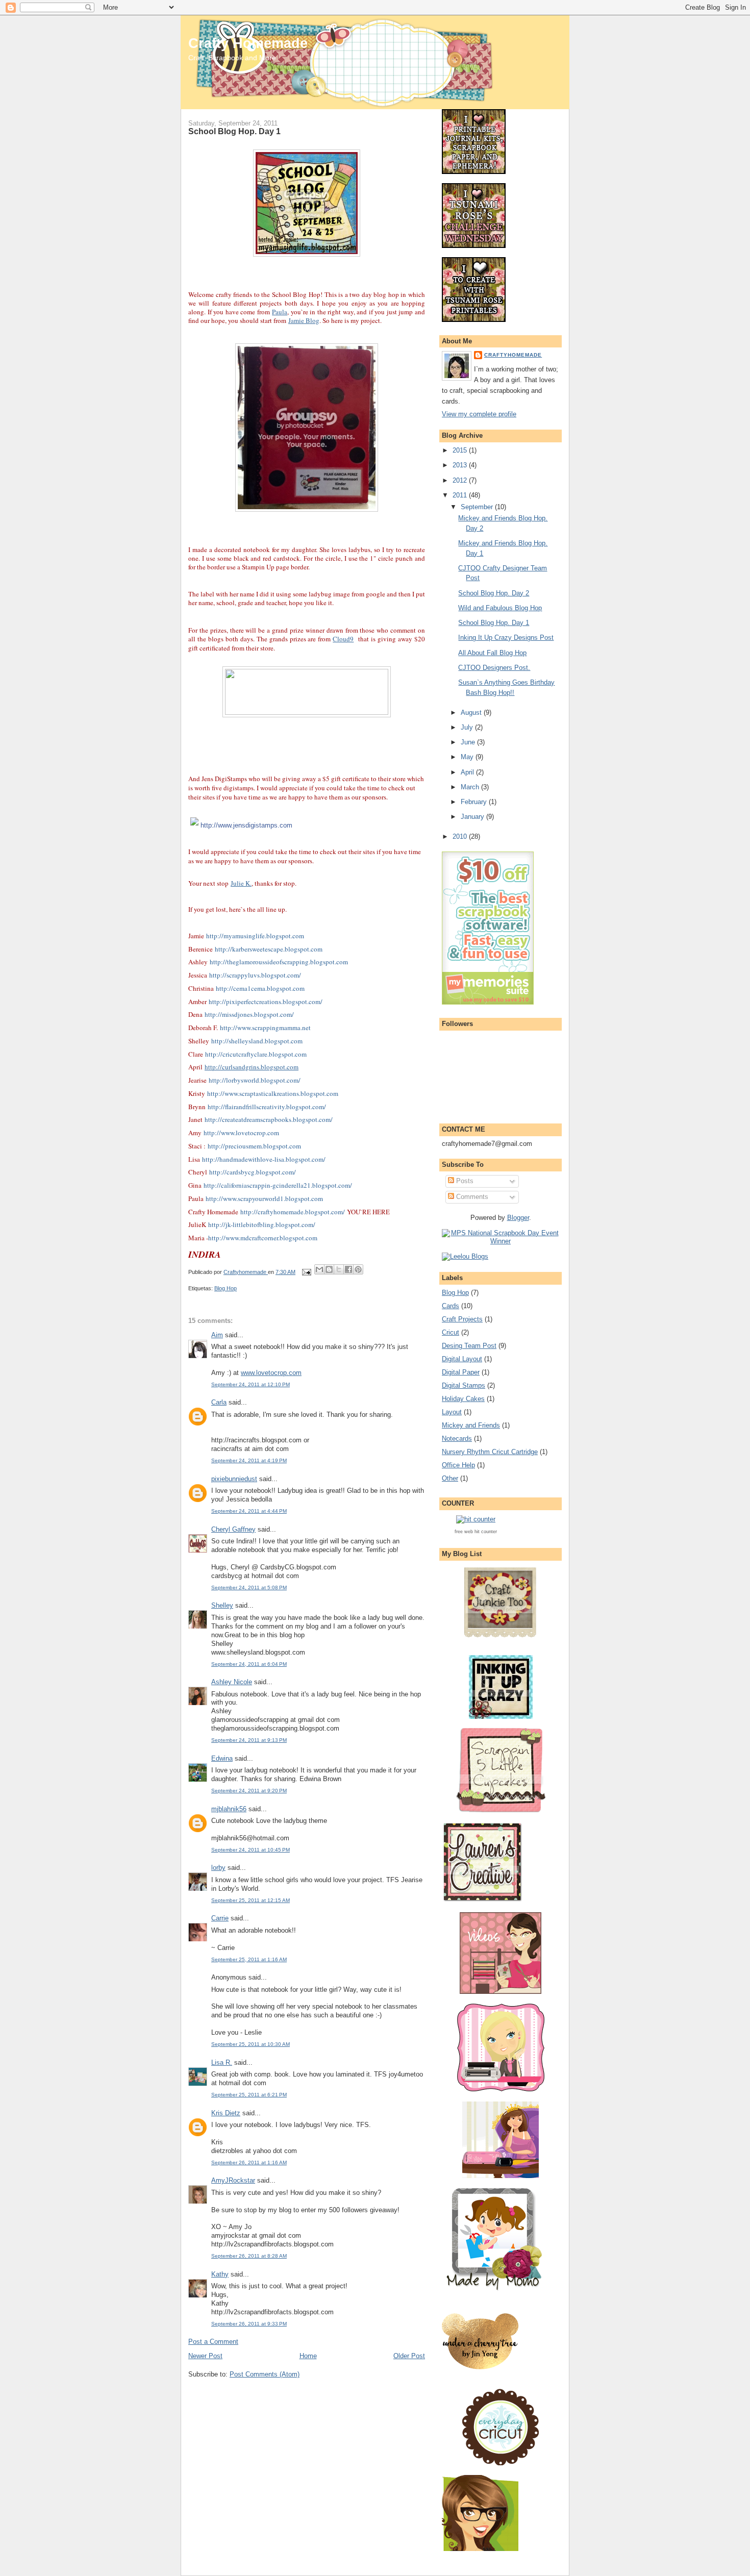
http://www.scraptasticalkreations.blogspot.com (273, 1093)
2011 (461, 495)
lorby (218, 1868)
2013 (461, 465)
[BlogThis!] (329, 1269)
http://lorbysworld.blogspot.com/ (255, 1080)
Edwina (222, 1758)
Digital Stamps (464, 1385)
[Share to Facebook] (348, 1269)
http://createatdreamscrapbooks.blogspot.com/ (269, 1119)
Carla (219, 1402)
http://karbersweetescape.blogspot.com (269, 949)
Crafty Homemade (248, 43)
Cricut (451, 1332)
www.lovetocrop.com (271, 1373)
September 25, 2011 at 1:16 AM (249, 1959)
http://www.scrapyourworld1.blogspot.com (264, 1198)
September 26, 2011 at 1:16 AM (249, 2162)
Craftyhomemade (513, 355)
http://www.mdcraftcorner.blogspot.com (263, 1238)
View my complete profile (479, 414)
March (471, 787)
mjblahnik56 (229, 1809)
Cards (451, 1306)
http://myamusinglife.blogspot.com (255, 936)
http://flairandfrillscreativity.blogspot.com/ (267, 1107)
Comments (471, 1197)
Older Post (409, 2356)
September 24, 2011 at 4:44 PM (249, 1511)
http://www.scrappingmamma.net (265, 1028)
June (469, 742)
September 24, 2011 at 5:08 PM (249, 1587)
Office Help (458, 1465)
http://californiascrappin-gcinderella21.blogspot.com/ (278, 1185)
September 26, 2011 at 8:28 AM (249, 2256)
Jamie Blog (304, 320)
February (475, 802)
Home (308, 2356)
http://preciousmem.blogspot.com (254, 1146)
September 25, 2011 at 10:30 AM (251, 2044)
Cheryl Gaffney (233, 1529)
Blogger (518, 1218)
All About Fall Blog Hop (492, 653)
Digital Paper (461, 1372)
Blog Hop (226, 1288)
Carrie (220, 1918)
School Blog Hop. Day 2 (494, 593)
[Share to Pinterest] (358, 1269)
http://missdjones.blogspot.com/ (249, 1014)
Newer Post (205, 2356)
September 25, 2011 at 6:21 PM (249, 2095)
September (478, 507)
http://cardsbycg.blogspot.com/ (253, 1172)
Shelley (222, 1605)
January (473, 817)
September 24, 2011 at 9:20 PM (249, 1791)
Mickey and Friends (471, 1425)
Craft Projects (462, 1319)
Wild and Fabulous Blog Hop (500, 608)
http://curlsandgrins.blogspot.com (252, 1067)
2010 (461, 836)
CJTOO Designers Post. (494, 668)
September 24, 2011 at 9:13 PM (249, 1740)
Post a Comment (213, 2342)
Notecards (457, 1439)
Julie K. (241, 883)
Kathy (220, 2274)
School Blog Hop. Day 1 (494, 623)
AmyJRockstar (233, 2180)
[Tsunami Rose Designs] (474, 172)
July (468, 727)
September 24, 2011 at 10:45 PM (251, 1850)
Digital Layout (462, 1359)
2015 (461, 450)
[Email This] (319, 1269)
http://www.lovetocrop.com (241, 1133)
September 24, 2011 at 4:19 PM (249, 1460)
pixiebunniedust (234, 1479)
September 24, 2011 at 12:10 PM (251, 1384)
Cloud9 (343, 639)
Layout (452, 1412)
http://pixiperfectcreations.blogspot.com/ (266, 1002)
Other (450, 1478)
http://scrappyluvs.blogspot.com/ (255, 975)
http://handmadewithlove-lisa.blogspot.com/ (264, 1159)
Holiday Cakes (463, 1399)
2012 (461, 480)
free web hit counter (476, 1532)
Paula (280, 312)
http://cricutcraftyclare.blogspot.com (256, 1054)
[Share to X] (339, 1269)
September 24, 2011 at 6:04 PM (249, 1664)
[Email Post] (306, 1272)
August (472, 712)
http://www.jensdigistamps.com (246, 825)
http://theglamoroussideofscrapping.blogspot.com (279, 962)
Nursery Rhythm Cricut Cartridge (490, 1452)
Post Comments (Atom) (265, 2374)
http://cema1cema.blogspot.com (260, 988)
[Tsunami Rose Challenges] (474, 246)
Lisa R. (222, 2062)
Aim (217, 1335)
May (468, 757)
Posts (464, 1181)
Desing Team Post (469, 1346)
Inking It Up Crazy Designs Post (506, 637)
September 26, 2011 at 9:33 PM (249, 2324)
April (468, 772)
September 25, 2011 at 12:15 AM (251, 1900)
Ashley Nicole (232, 1682)
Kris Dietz (226, 2113)
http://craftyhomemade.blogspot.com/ (293, 1212)
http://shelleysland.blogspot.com (257, 1041)
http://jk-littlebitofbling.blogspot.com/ (262, 1224)
